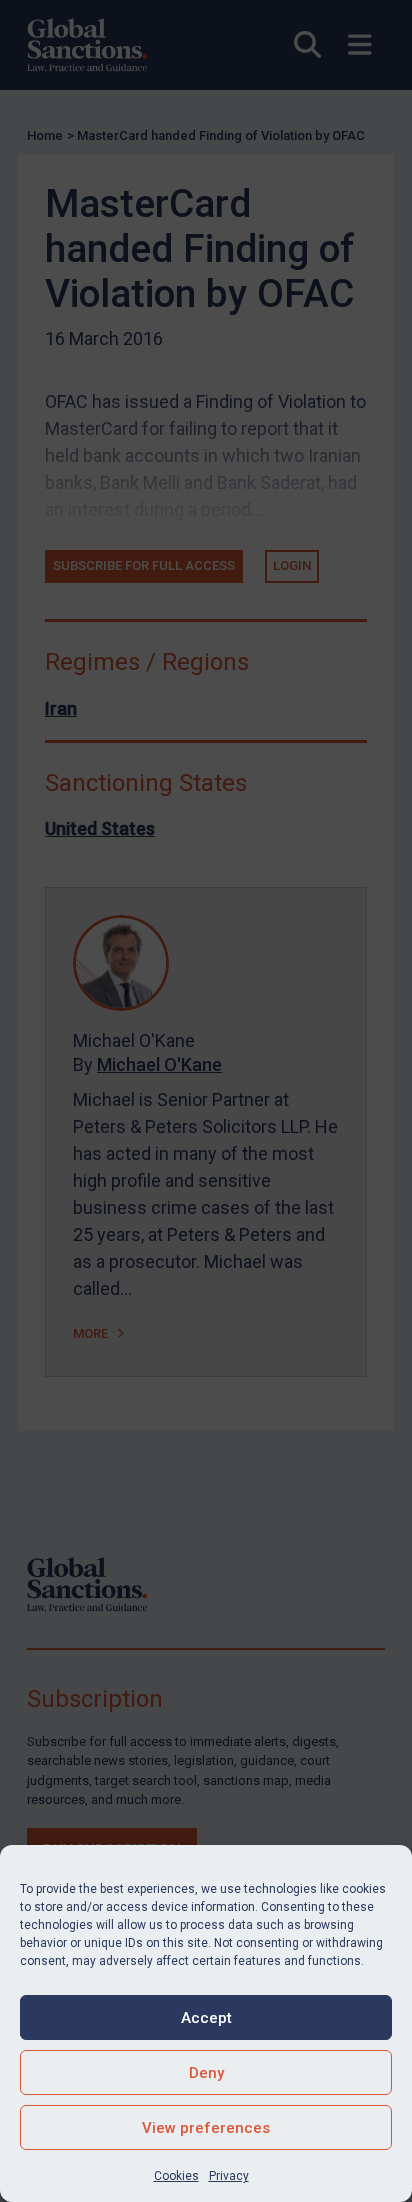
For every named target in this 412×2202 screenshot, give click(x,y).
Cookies (176, 2176)
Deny (206, 2073)
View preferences (206, 2128)
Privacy (229, 2176)
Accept (206, 2018)
